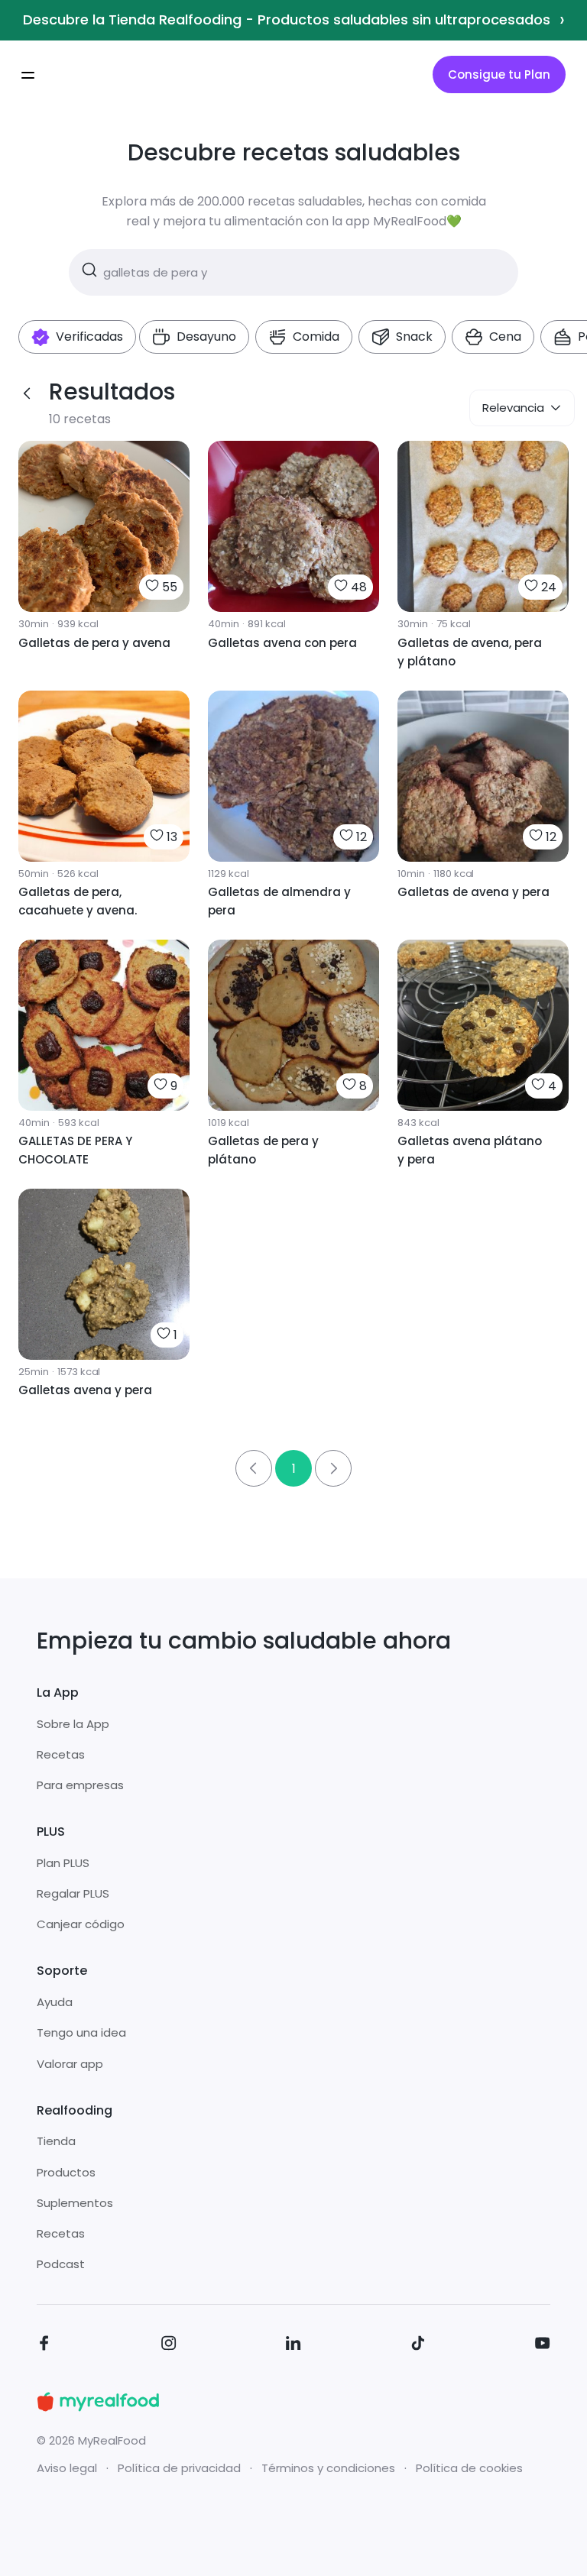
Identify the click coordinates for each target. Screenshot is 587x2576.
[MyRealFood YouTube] (543, 2346)
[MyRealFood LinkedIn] (293, 2346)
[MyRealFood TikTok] (418, 2346)
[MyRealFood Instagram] (169, 2346)
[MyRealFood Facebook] (44, 2346)
